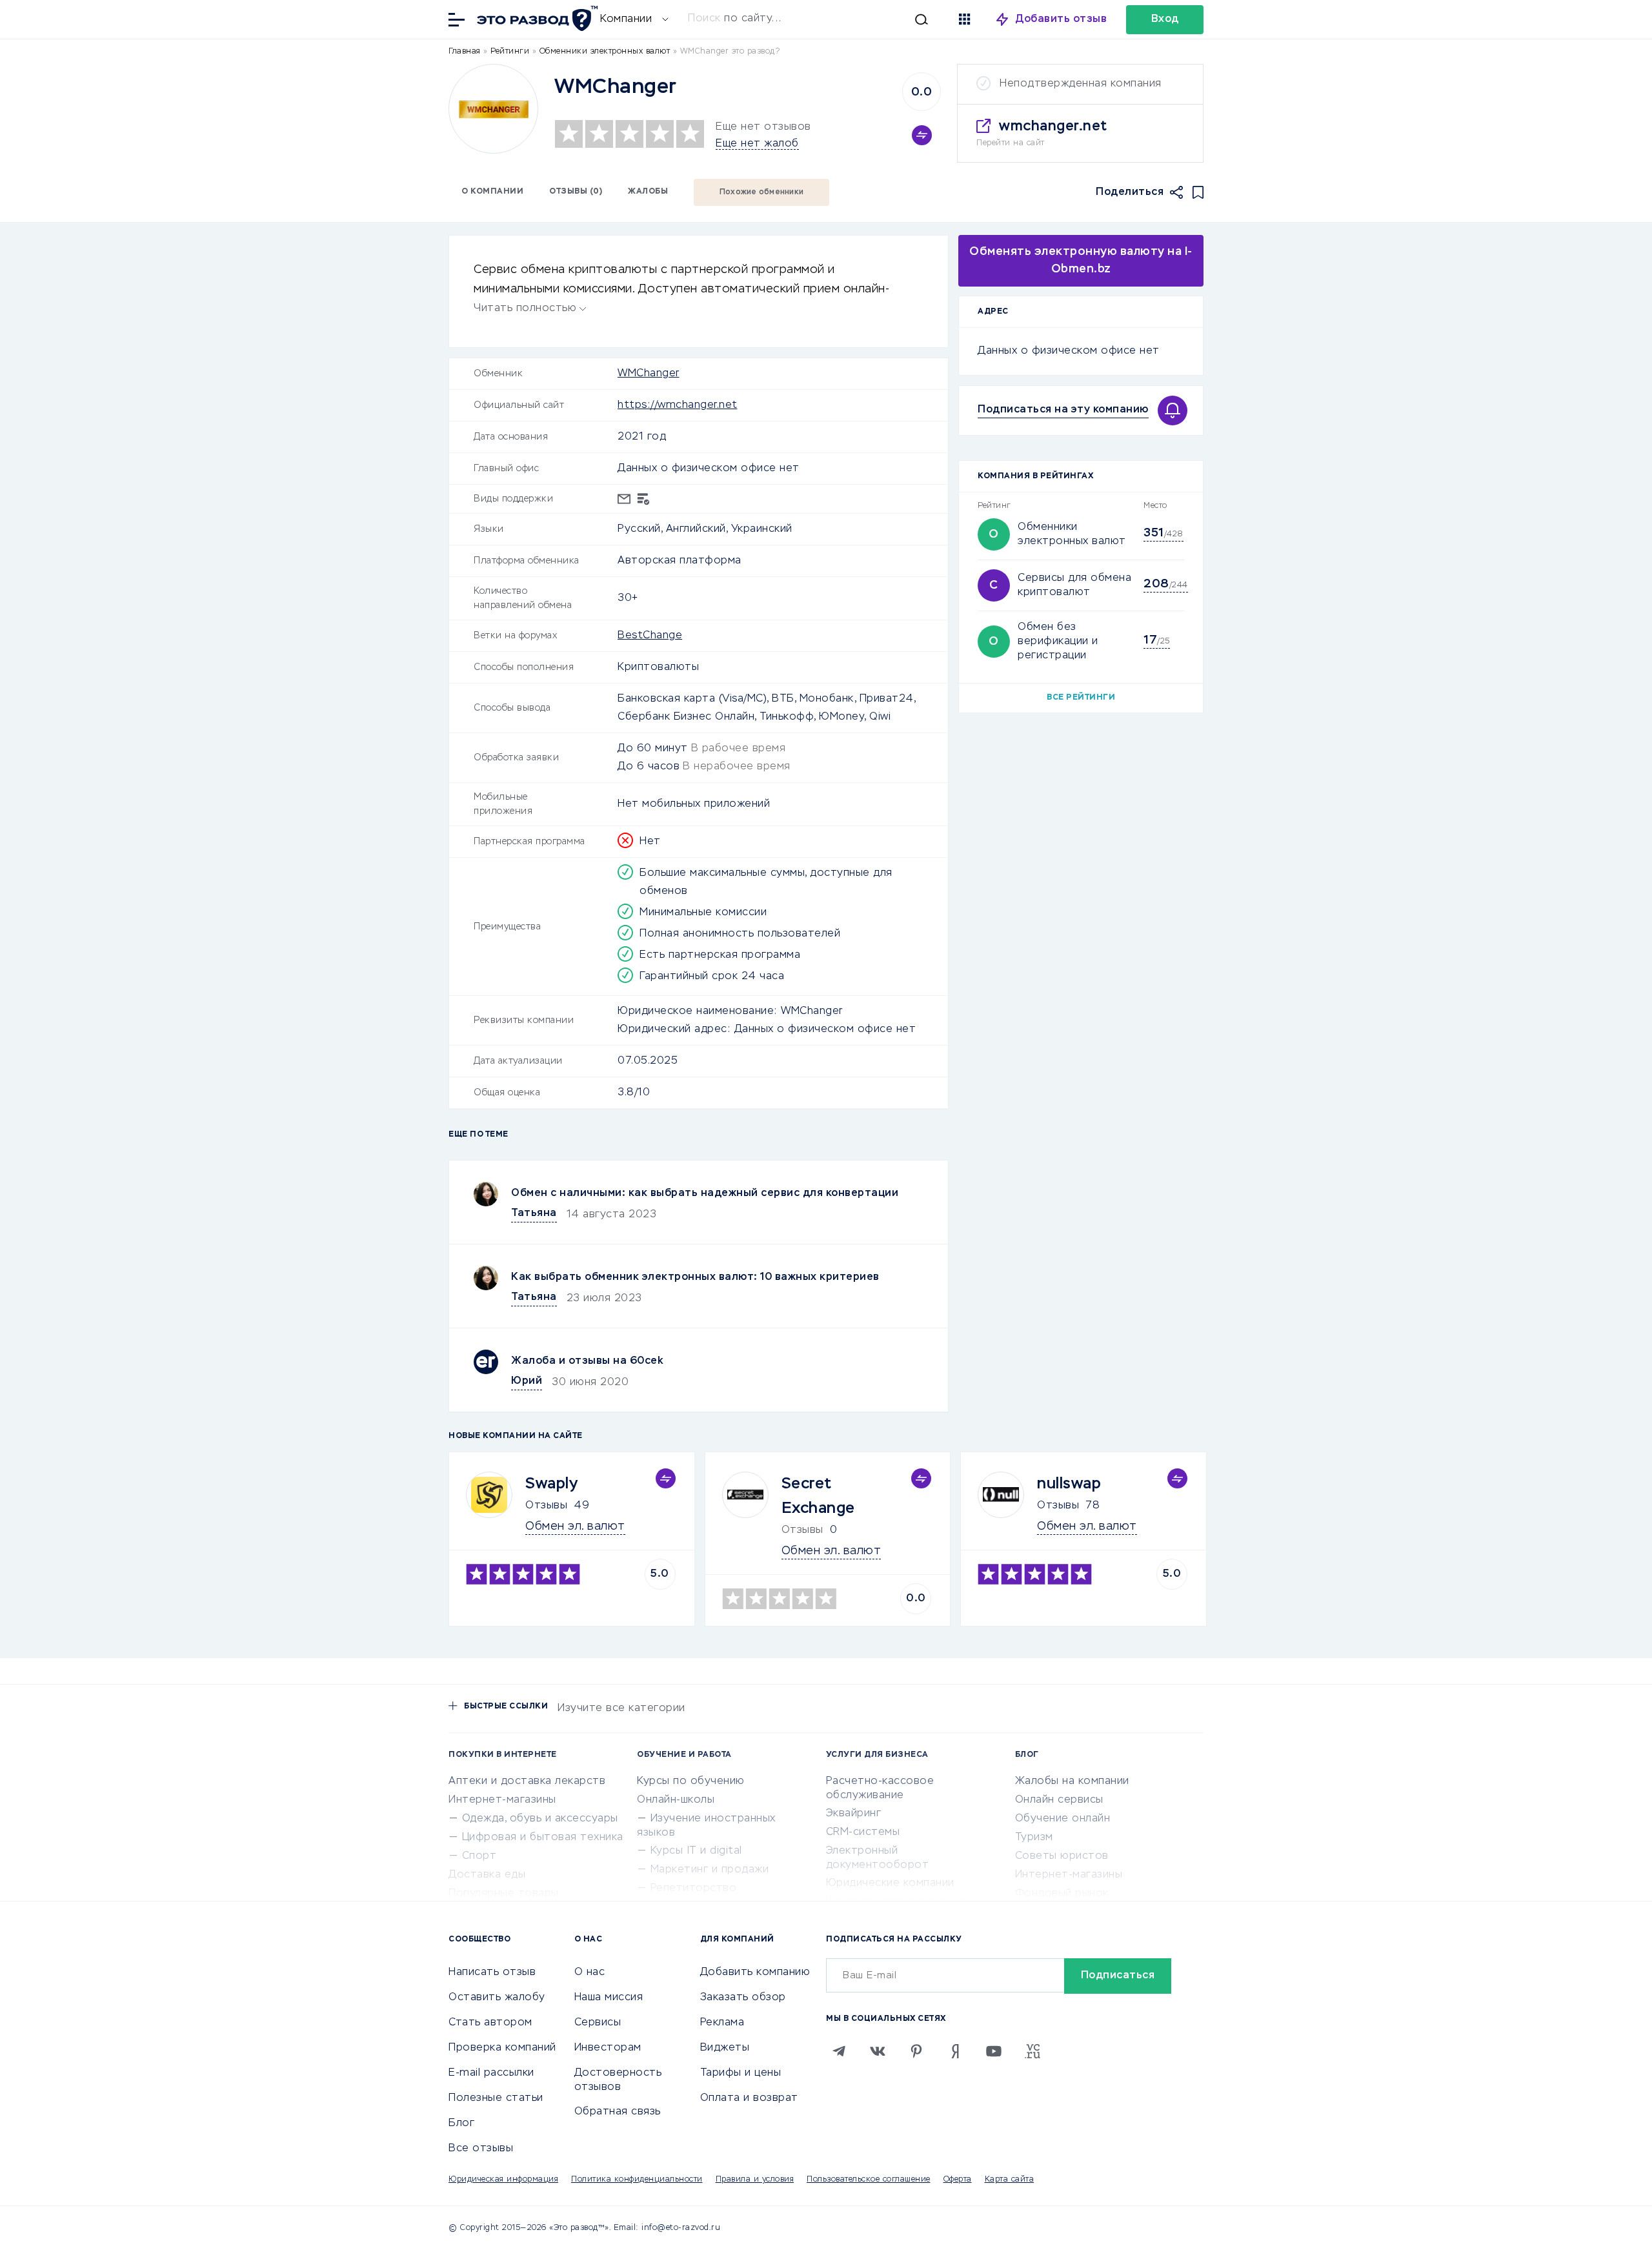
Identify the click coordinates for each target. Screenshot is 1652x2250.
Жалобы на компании (1072, 1781)
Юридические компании (890, 1883)
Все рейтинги (1081, 698)
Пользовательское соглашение (869, 2180)
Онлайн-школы (676, 1800)
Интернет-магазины (502, 1800)
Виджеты (725, 2048)
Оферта (958, 2180)
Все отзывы (481, 2149)
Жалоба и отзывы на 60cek (587, 1361)
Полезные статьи (496, 2098)
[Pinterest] (916, 2051)
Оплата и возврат (749, 2098)
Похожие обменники (761, 192)
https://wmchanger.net (678, 405)
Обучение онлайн (1063, 1819)
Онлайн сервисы (1059, 1800)
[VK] (878, 2051)
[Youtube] (994, 2051)
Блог (461, 2123)
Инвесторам (608, 2048)
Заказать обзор (743, 1998)
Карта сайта (1010, 2180)
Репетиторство (694, 1889)
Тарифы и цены (741, 2073)
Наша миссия (609, 1998)
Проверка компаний (502, 2048)
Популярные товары (504, 1894)
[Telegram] (839, 2051)
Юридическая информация (503, 2180)
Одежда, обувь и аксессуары (540, 1819)
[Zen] (955, 2051)
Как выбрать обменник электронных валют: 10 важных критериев (695, 1277)
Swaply (551, 1484)
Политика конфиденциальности (637, 2180)
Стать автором (490, 2023)
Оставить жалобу (497, 1998)
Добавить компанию (755, 1972)
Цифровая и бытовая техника (543, 1838)
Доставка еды (487, 1875)
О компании (492, 192)
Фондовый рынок (1062, 1894)
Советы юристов (1062, 1856)
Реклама (722, 2023)
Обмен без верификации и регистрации (1058, 642)
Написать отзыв (492, 1972)
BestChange (650, 636)
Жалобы (648, 192)
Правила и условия (755, 2180)
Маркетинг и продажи (710, 1870)
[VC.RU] (1032, 2051)
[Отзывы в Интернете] (536, 18)
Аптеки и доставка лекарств (527, 1781)
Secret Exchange (818, 1496)
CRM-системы (863, 1832)
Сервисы (598, 2023)
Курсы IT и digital (696, 1851)
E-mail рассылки (491, 2073)
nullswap (1069, 1484)
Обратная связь (618, 2112)
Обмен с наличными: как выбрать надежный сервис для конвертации (705, 1193)
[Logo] (493, 109)
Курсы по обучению (691, 1781)
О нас (590, 1972)
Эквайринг (854, 1814)
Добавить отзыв (1061, 19)
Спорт (479, 1856)
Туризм (1034, 1838)
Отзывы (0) (576, 192)
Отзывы (546, 1506)
